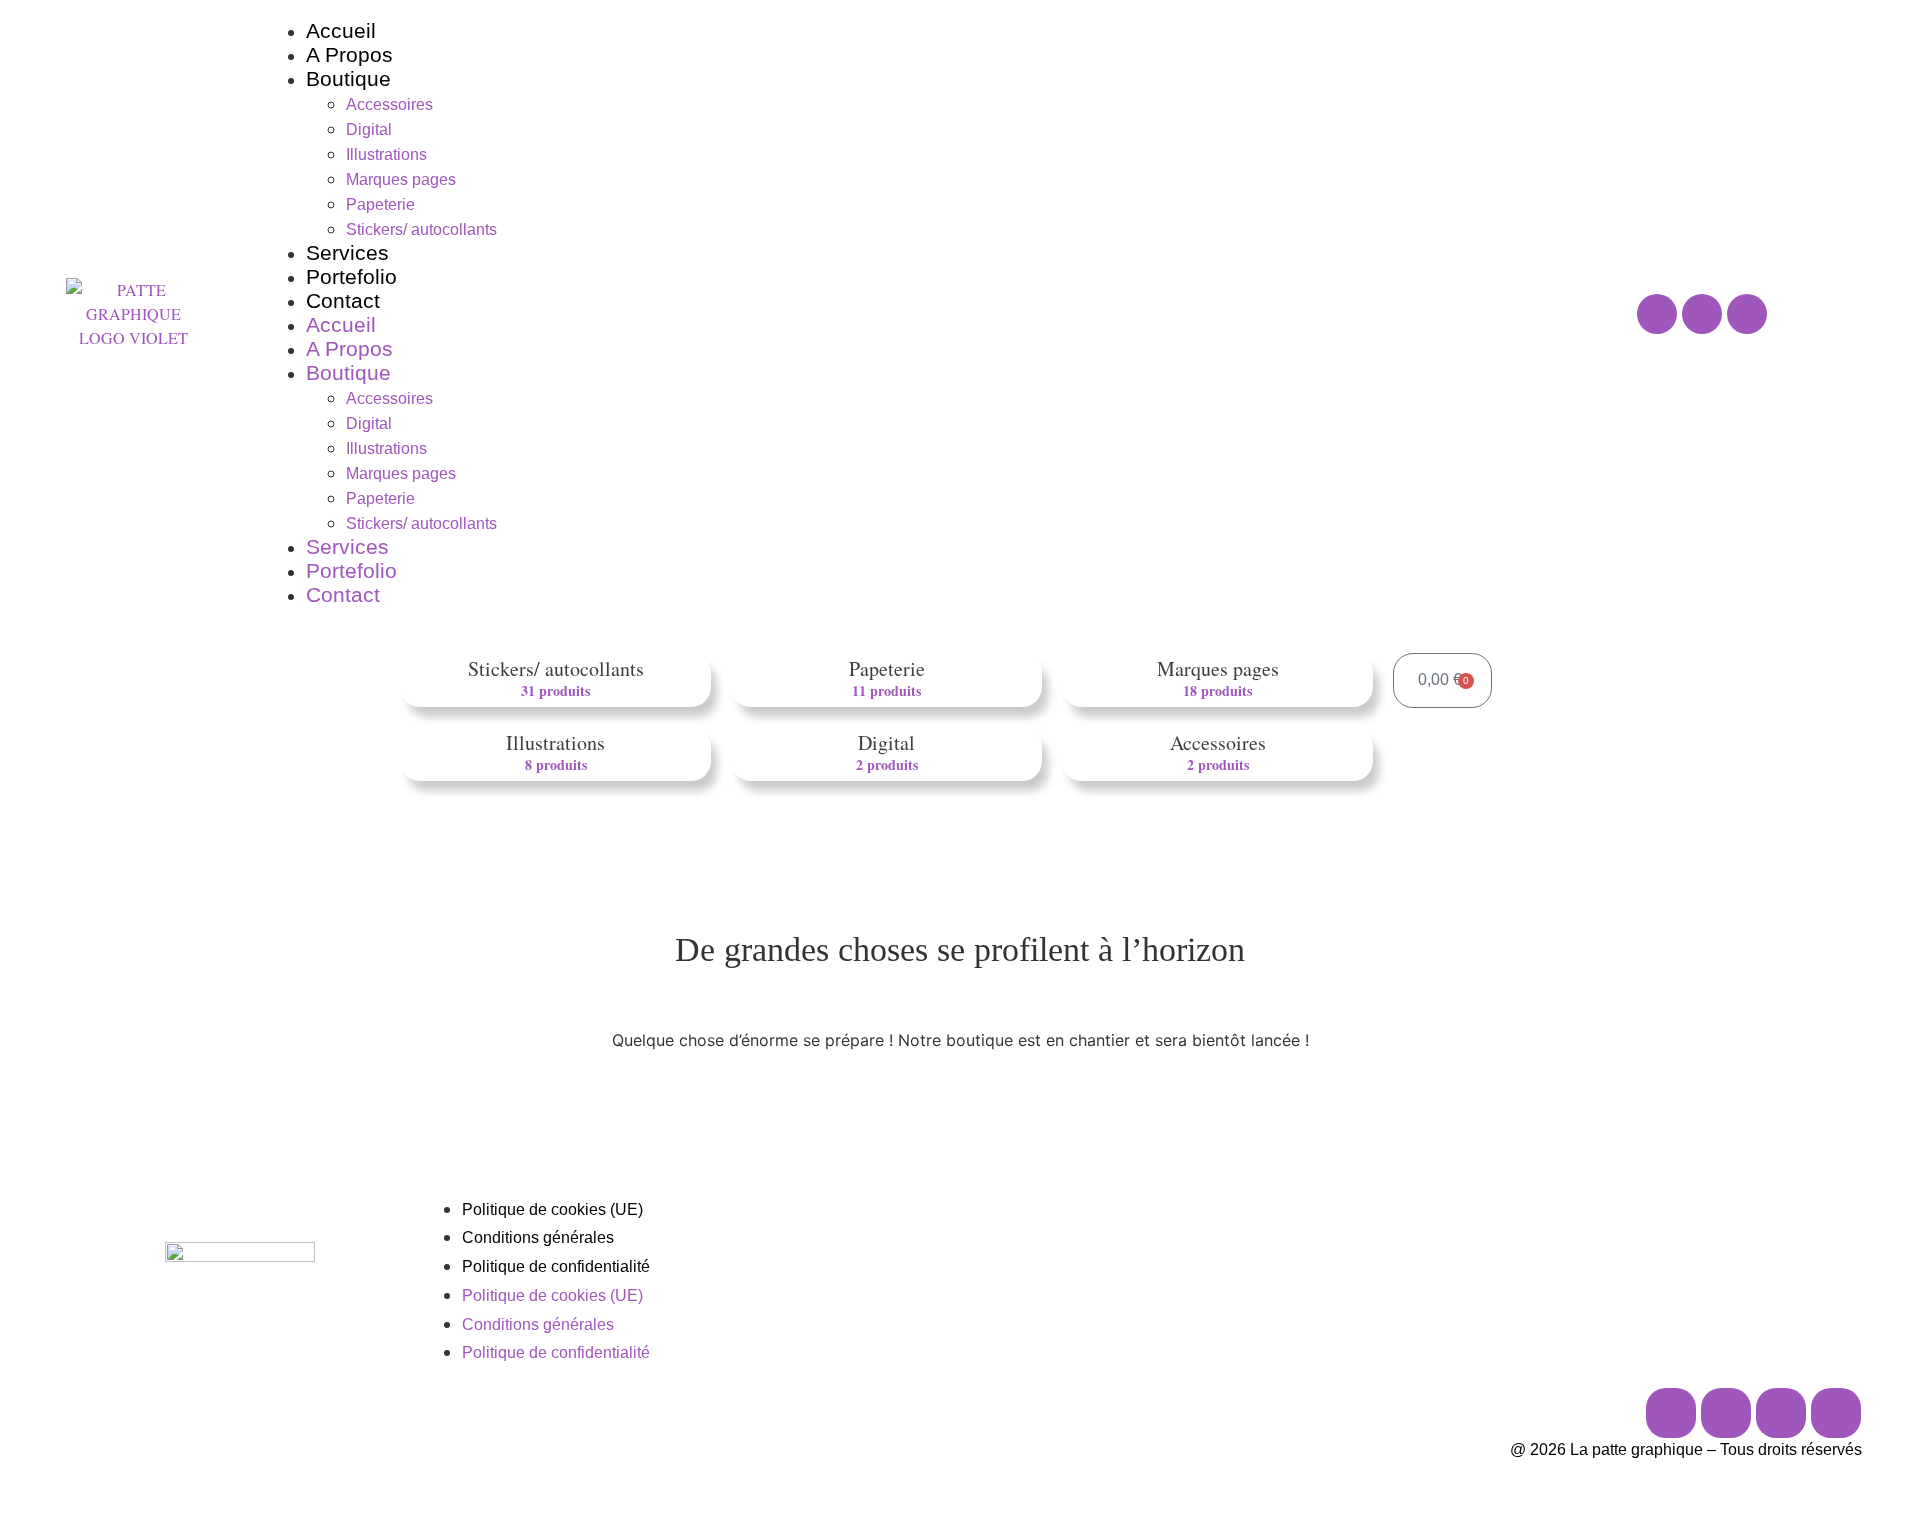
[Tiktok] (1781, 1413)
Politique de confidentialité (556, 1266)
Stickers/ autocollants (421, 229)
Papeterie (380, 204)
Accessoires (389, 104)
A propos (349, 54)
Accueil (341, 30)
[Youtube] (1747, 314)
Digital (369, 129)
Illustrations (386, 154)
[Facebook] (1702, 314)
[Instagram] (1657, 314)
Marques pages (401, 179)
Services (347, 252)
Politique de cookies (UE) (552, 1209)
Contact (343, 300)
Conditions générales (538, 1237)
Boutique (348, 78)
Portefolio (351, 276)
